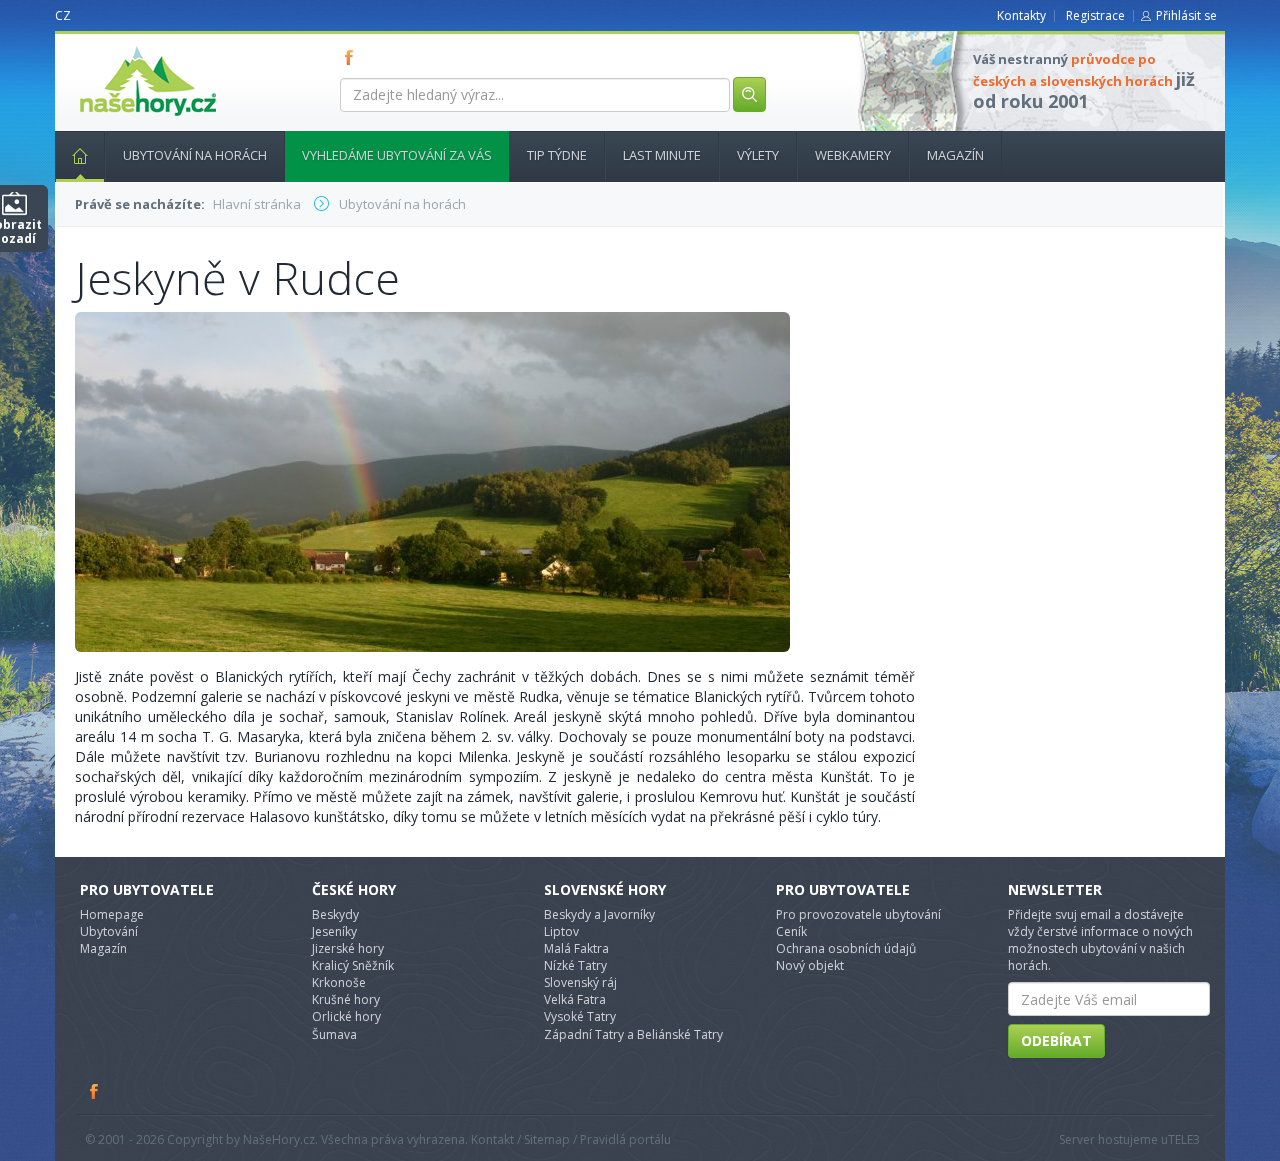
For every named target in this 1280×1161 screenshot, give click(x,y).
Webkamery (853, 155)
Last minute (662, 155)
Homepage (112, 914)
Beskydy (335, 914)
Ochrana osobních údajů (846, 948)
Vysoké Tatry (580, 1016)
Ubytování (109, 931)
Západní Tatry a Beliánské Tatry (633, 1034)
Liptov (561, 931)
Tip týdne (557, 155)
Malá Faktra (576, 948)
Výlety (758, 155)
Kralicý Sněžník (353, 965)
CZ (63, 15)
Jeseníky (334, 931)
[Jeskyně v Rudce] (432, 480)
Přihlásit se (1186, 15)
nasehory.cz (112, 46)
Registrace (1095, 15)
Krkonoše (339, 982)
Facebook (95, 1091)
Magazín (955, 155)
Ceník (791, 931)
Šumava (334, 1034)
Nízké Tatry (575, 965)
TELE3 (1184, 1139)
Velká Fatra (575, 999)
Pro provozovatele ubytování (858, 914)
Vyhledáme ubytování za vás (397, 155)
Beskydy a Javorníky (599, 914)
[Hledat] (749, 94)
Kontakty (1021, 15)
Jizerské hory (348, 948)
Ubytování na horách (195, 155)
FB (353, 57)
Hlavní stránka (80, 156)
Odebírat (1056, 1040)
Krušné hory (346, 999)
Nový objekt (810, 965)
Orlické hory (346, 1016)
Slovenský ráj (580, 982)
